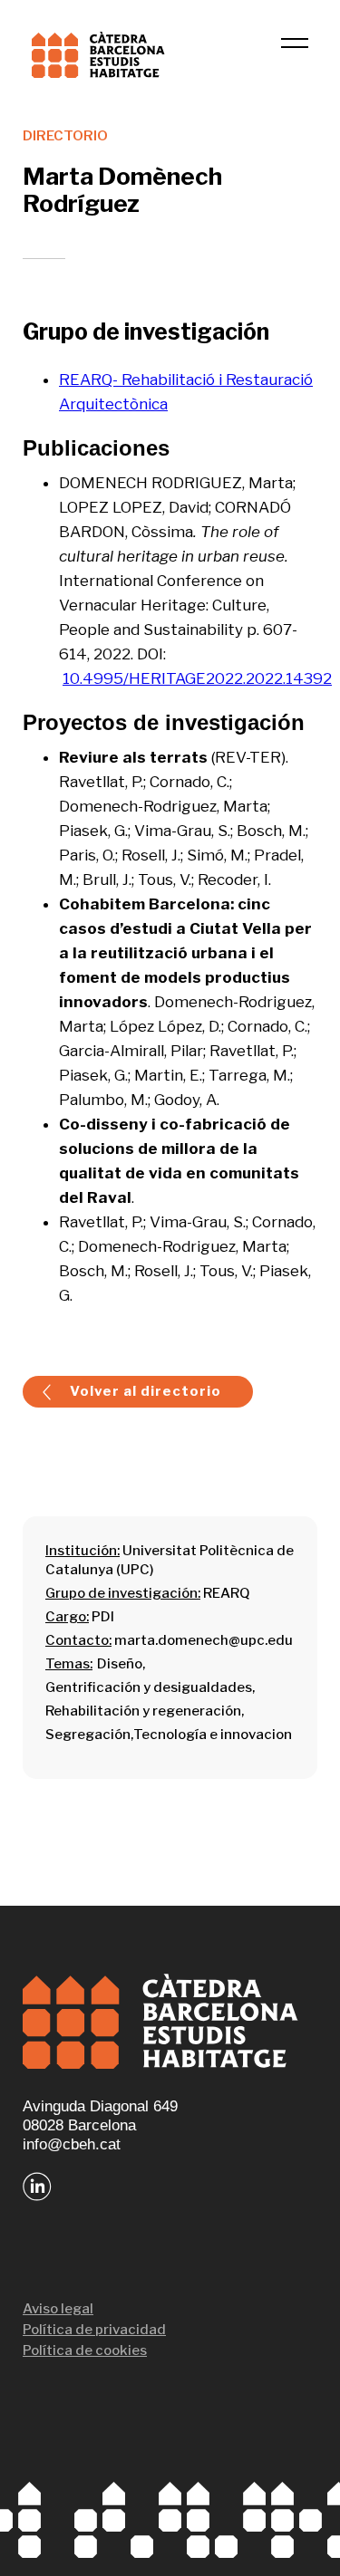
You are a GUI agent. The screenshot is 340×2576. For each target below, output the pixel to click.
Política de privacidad (94, 2330)
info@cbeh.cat (72, 2144)
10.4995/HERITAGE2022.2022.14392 (197, 678)
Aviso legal (58, 2309)
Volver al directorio (146, 1391)
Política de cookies (85, 2350)
